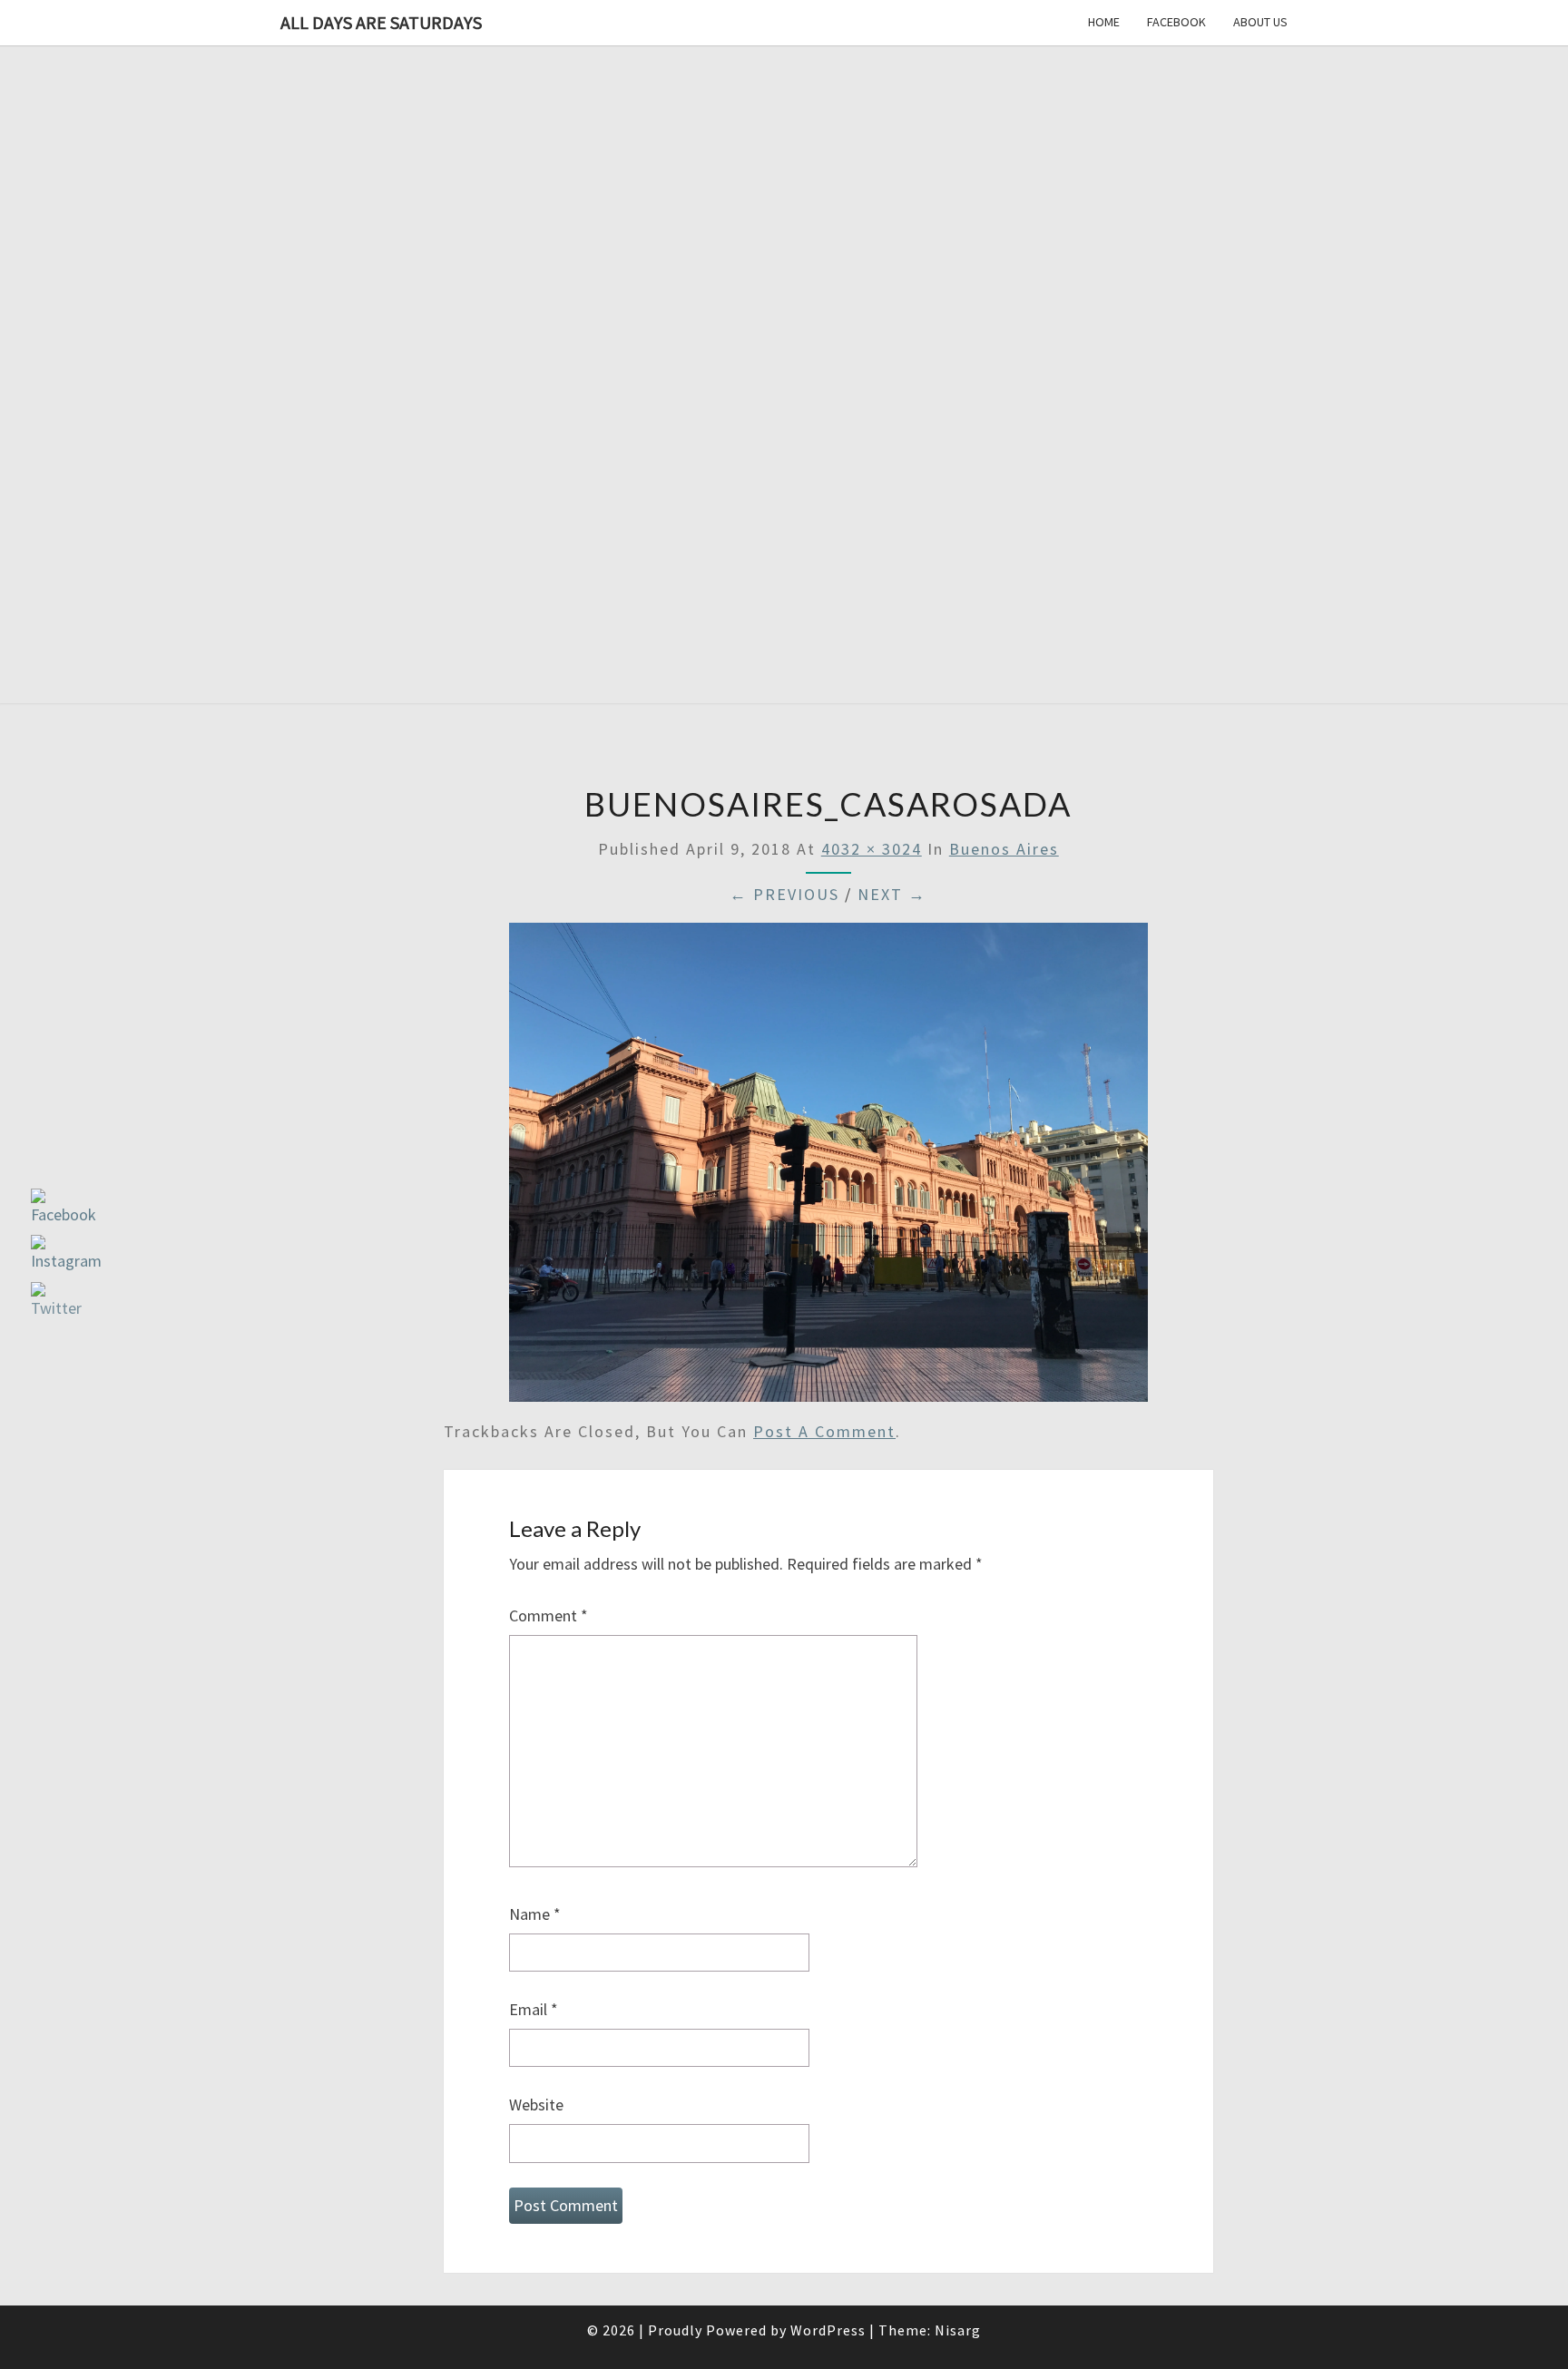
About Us (1260, 22)
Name (535, 1914)
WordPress (828, 2330)
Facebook (1176, 22)
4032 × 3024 (872, 849)
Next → (892, 894)
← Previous (784, 894)
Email (534, 2009)
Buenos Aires (1004, 849)
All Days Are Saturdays (381, 22)
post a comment (824, 1431)
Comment (549, 1615)
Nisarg (958, 2330)
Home (1104, 22)
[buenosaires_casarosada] (828, 1168)
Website (536, 2105)
